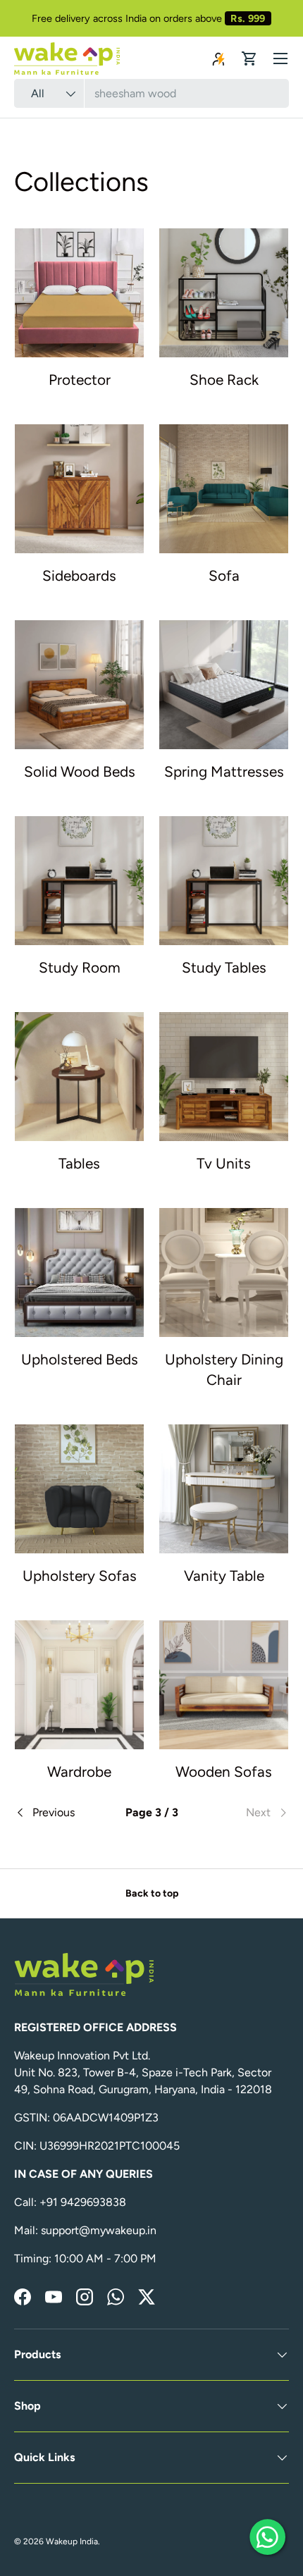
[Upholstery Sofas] (79, 1489)
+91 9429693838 (83, 2202)
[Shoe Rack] (224, 293)
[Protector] (79, 293)
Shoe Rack (224, 380)
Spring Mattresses (224, 771)
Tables (79, 1163)
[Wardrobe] (79, 1685)
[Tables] (79, 1077)
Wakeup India (72, 2541)
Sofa (224, 575)
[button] (249, 58)
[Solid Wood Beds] (79, 685)
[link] (243, 1813)
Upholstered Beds (80, 1359)
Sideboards (79, 575)
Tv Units (224, 1163)
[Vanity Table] (224, 1489)
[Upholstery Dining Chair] (224, 1272)
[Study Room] (79, 881)
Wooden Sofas (224, 1771)
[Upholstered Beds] (79, 1272)
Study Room (80, 967)
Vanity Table (224, 1576)
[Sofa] (224, 489)
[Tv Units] (224, 1077)
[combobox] (151, 93)
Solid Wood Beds (80, 771)
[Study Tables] (224, 881)
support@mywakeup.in (99, 2230)
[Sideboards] (79, 489)
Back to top (152, 1893)
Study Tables (224, 967)
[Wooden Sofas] (224, 1685)
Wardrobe (79, 1771)
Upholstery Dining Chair (224, 1369)
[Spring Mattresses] (224, 685)
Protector (80, 380)
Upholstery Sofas (80, 1576)
